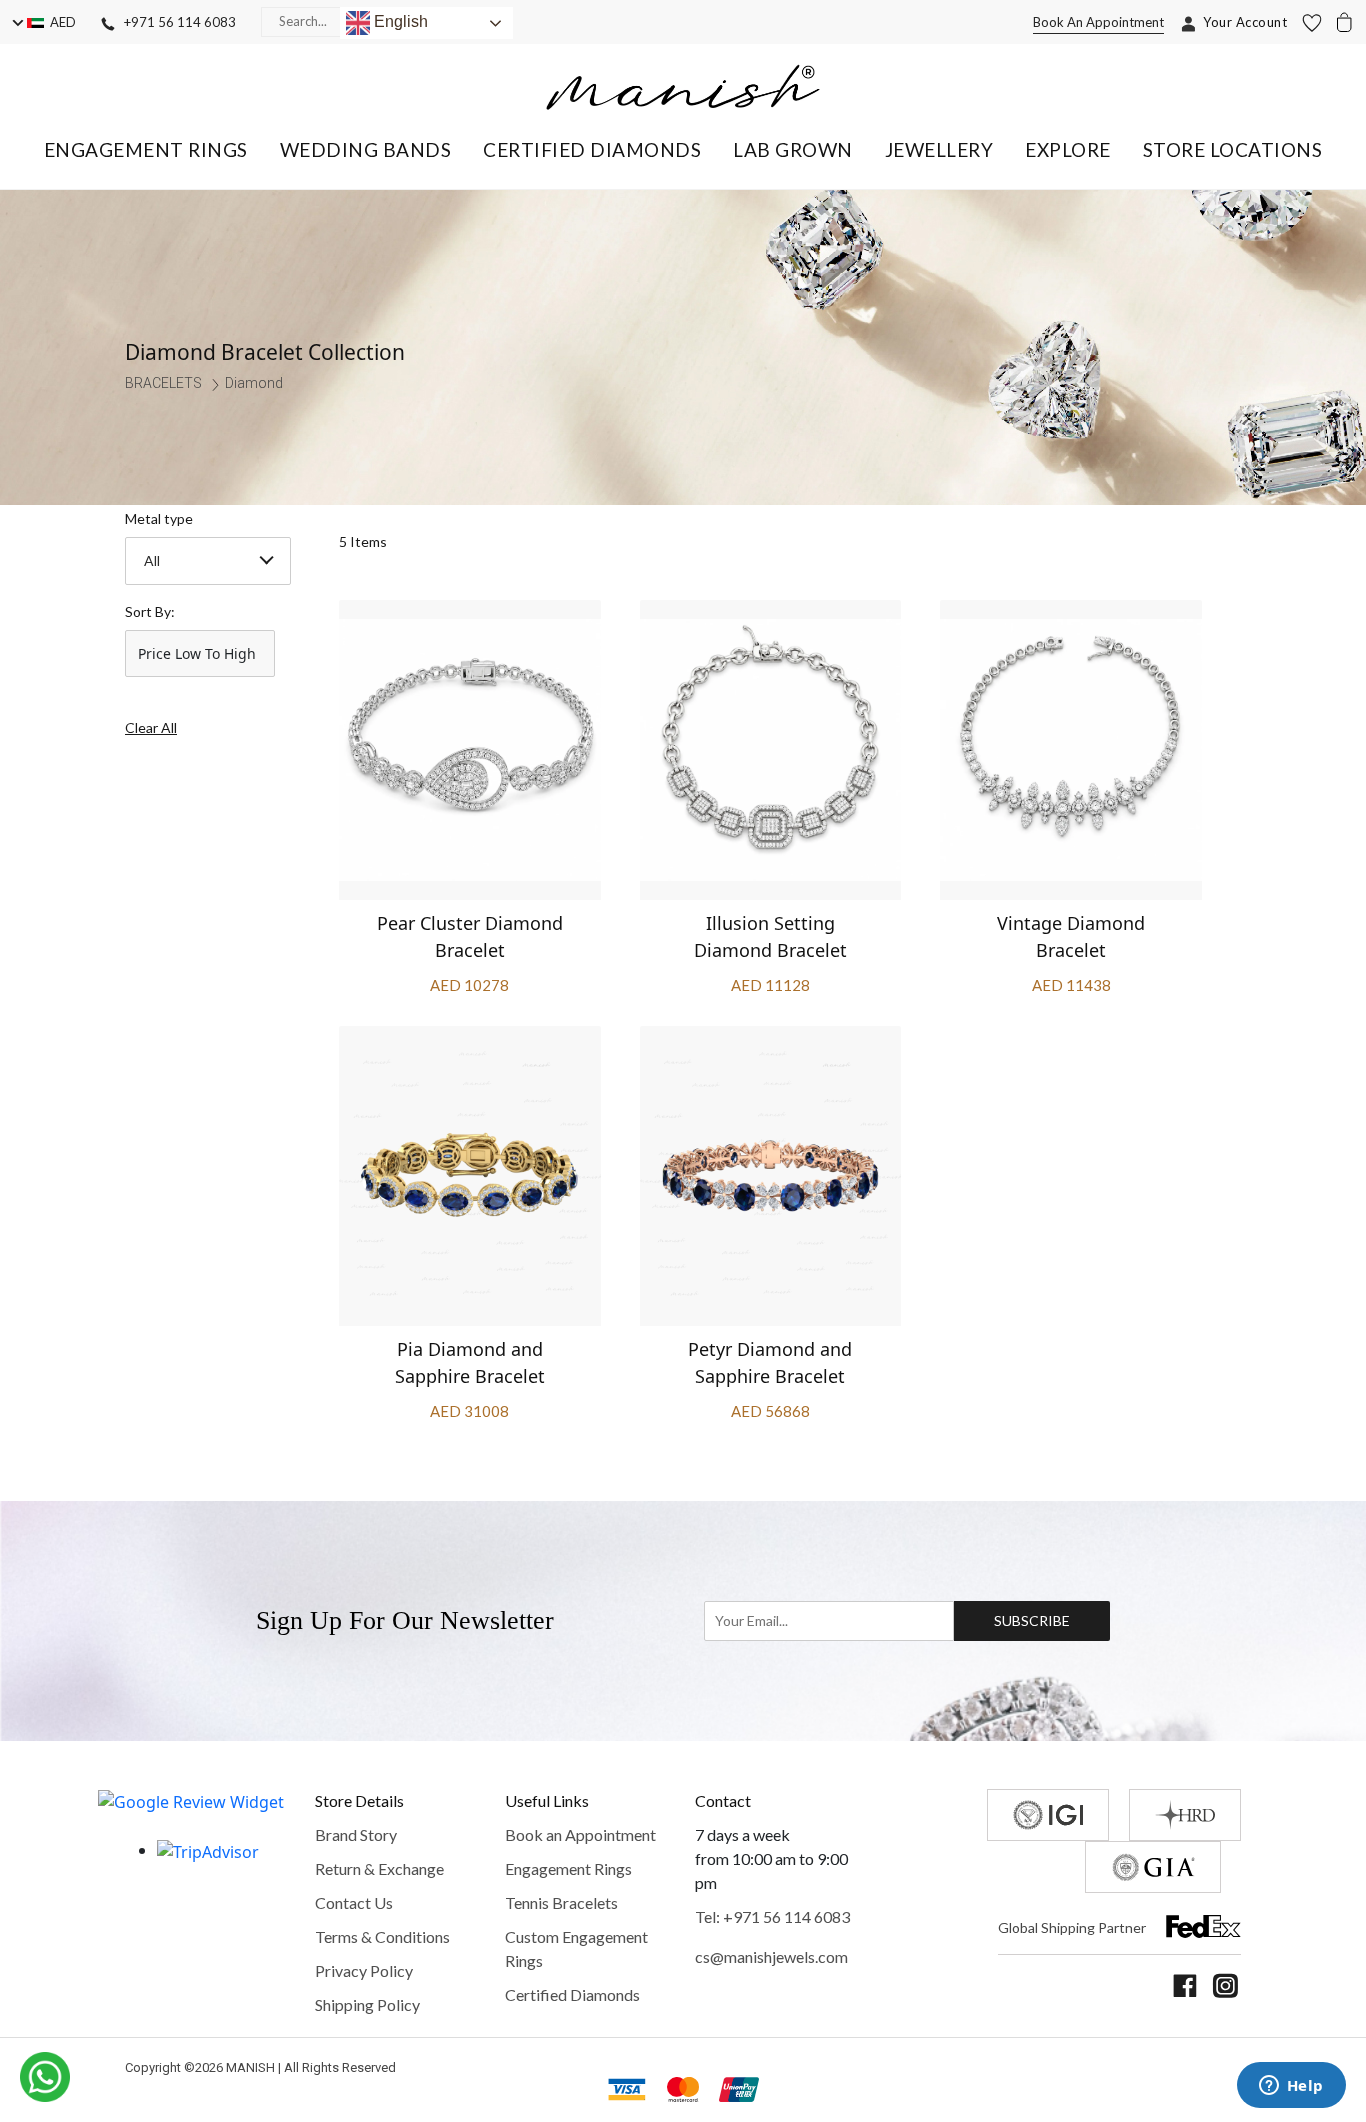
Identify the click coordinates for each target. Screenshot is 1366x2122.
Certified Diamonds (572, 1994)
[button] (146, 149)
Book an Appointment (580, 1834)
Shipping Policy (367, 2004)
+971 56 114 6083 (175, 22)
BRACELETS (163, 383)
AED (60, 22)
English (399, 21)
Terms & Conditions (382, 1936)
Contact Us (354, 1902)
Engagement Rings (568, 1868)
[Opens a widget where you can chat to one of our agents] (1291, 2087)
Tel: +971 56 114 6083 (772, 1916)
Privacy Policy (364, 1970)
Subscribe (1032, 1620)
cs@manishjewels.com (771, 1956)
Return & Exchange (379, 1868)
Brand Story (356, 1834)
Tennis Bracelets (561, 1902)
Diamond (254, 383)
